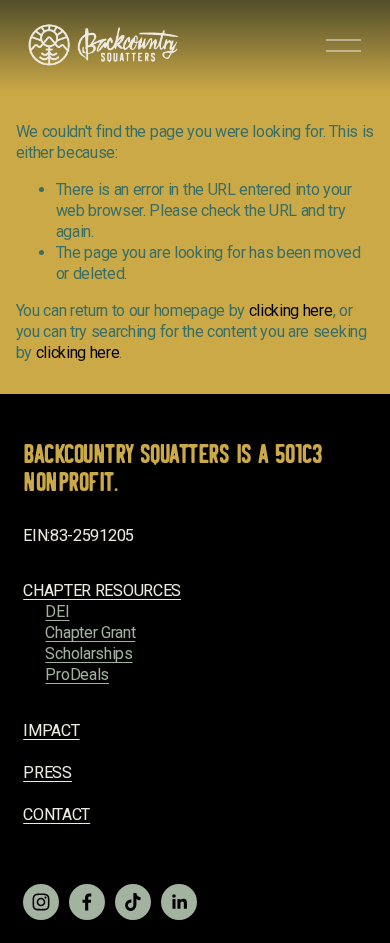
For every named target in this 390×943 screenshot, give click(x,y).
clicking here (291, 310)
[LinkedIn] (179, 902)
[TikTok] (133, 902)
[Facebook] (87, 902)
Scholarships (88, 653)
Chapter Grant (90, 632)
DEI (57, 611)
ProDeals (76, 674)
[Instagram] (41, 902)
